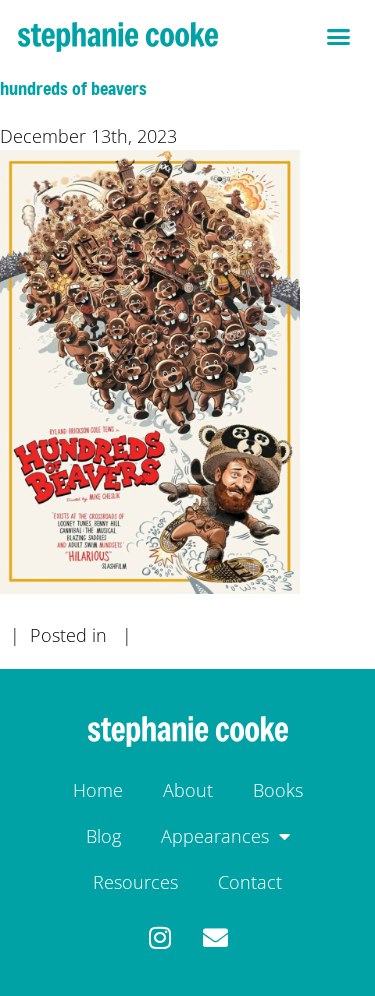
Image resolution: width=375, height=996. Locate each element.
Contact (250, 882)
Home (98, 790)
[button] (339, 37)
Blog (103, 836)
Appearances (215, 836)
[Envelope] (215, 937)
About (188, 790)
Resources (135, 882)
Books (278, 790)
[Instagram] (160, 937)
